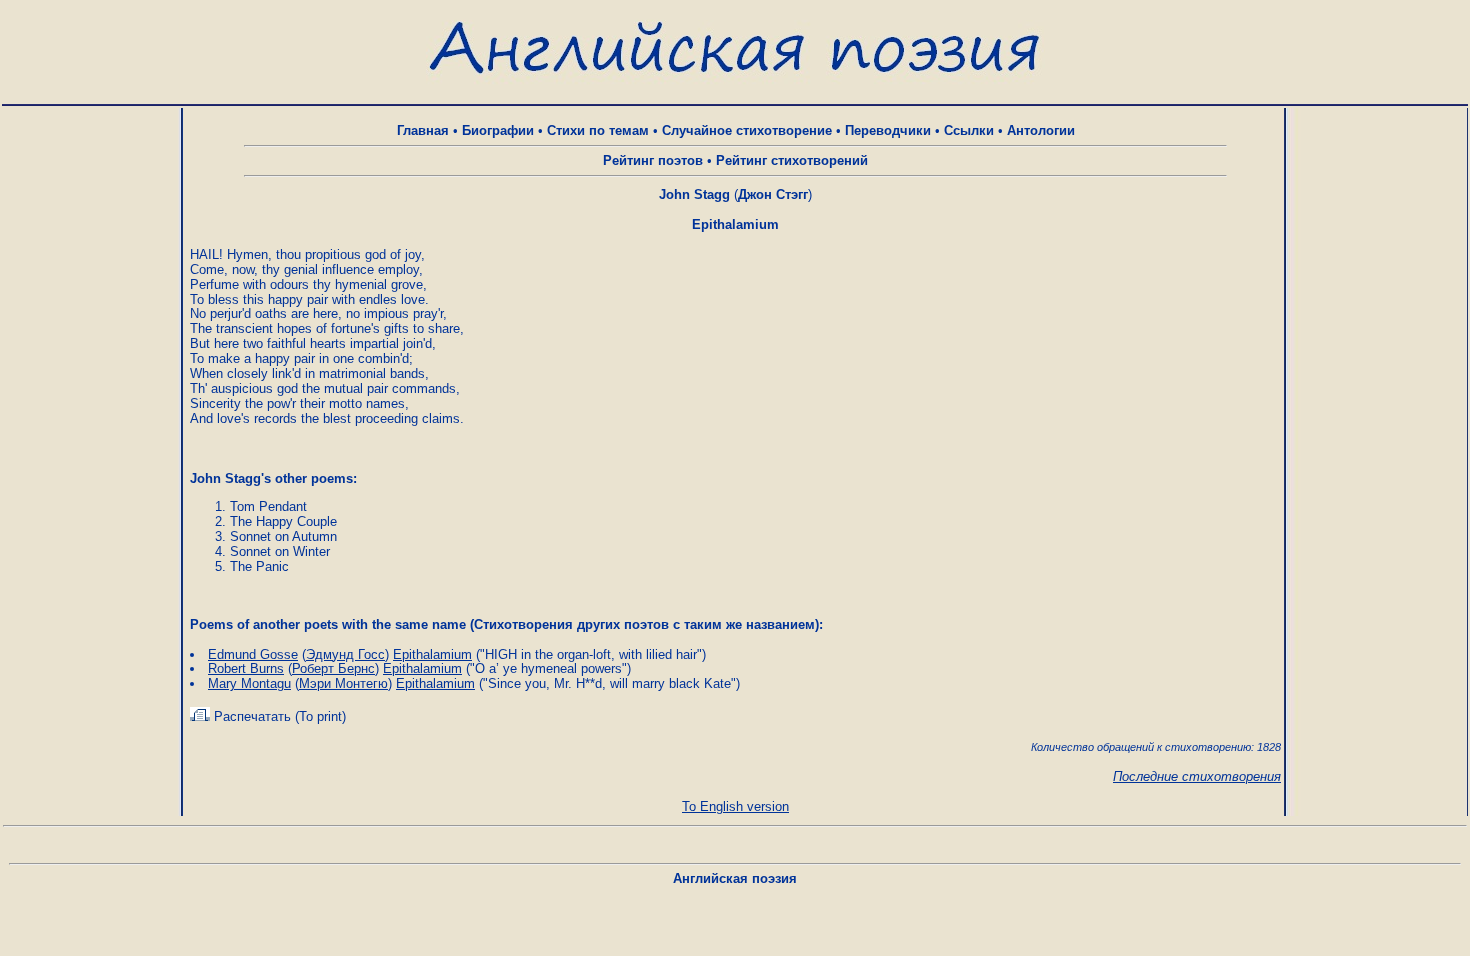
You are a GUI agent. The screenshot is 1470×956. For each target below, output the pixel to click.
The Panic (259, 566)
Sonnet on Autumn (283, 536)
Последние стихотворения (1197, 776)
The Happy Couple (283, 521)
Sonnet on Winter (280, 551)
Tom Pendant (268, 506)
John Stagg (694, 194)
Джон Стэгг (773, 194)
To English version (735, 806)
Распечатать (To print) (278, 716)
